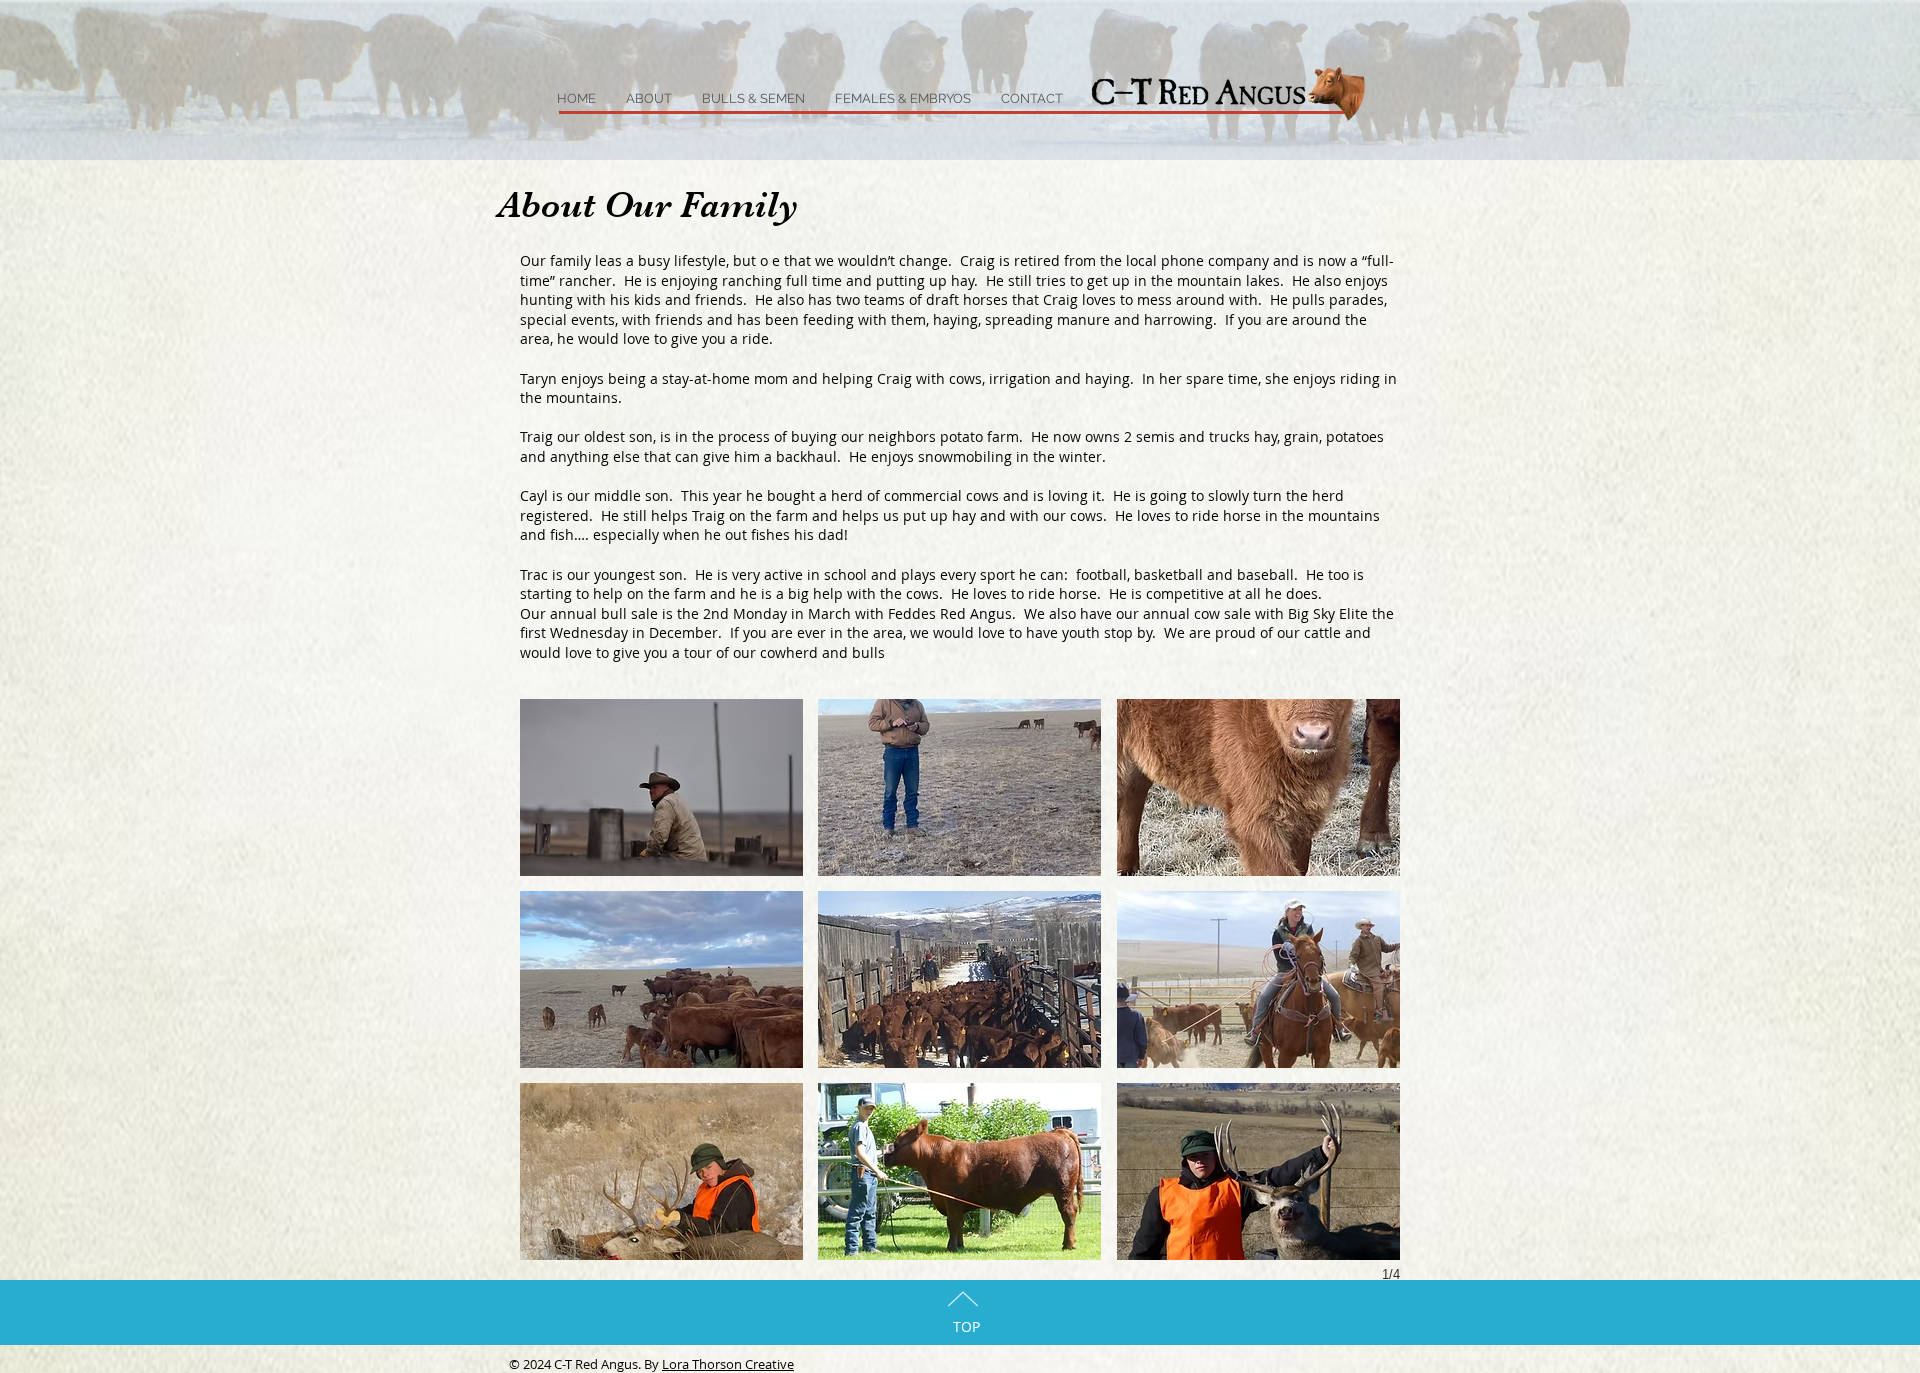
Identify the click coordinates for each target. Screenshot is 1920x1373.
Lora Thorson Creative (728, 1364)
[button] (661, 787)
